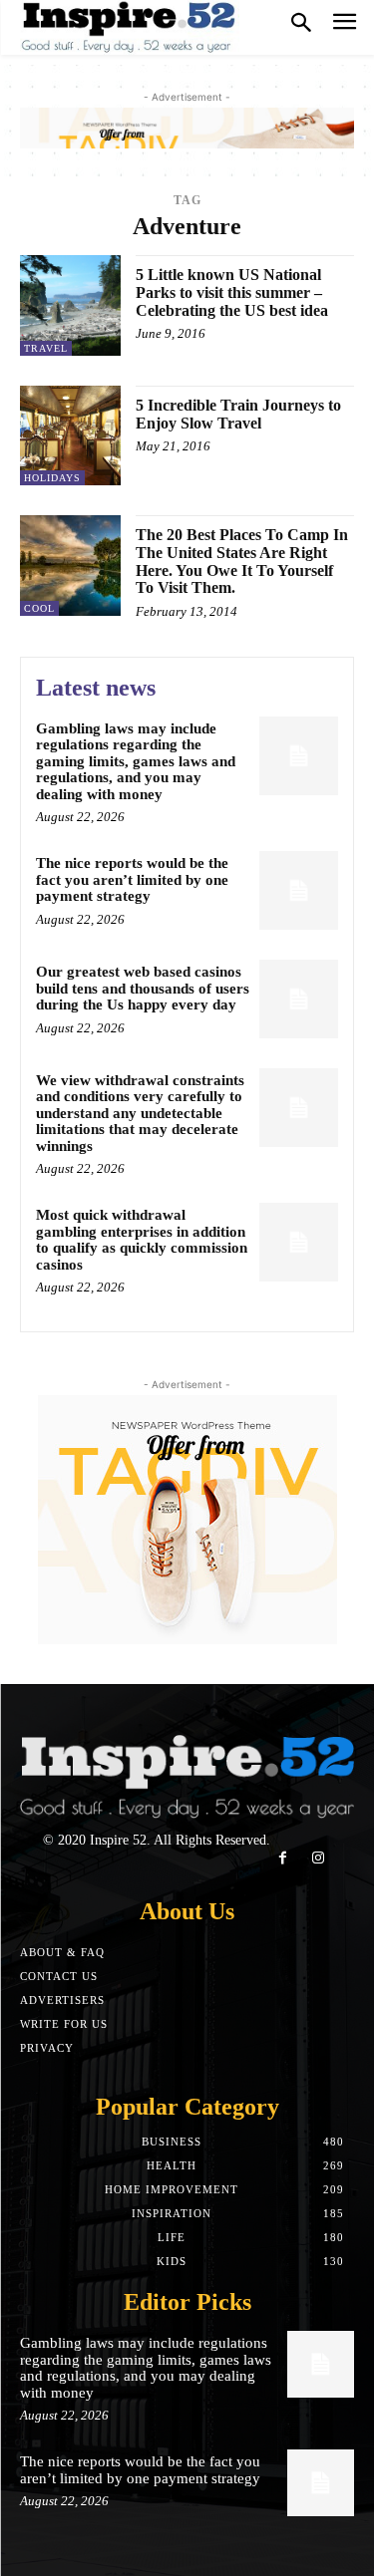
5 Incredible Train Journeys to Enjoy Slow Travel (238, 414)
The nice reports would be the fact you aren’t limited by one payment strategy (132, 879)
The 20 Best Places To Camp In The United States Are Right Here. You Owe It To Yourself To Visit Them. (242, 561)
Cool (39, 608)
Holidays (52, 478)
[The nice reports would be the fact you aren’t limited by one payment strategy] (299, 890)
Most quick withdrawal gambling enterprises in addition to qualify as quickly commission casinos (142, 1240)
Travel (46, 348)
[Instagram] (319, 1858)
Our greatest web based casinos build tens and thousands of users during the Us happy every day (143, 988)
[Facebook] (283, 1858)
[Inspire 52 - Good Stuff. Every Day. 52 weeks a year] (130, 27)
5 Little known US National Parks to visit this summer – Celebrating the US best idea (232, 292)
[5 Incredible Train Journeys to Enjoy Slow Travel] (70, 436)
